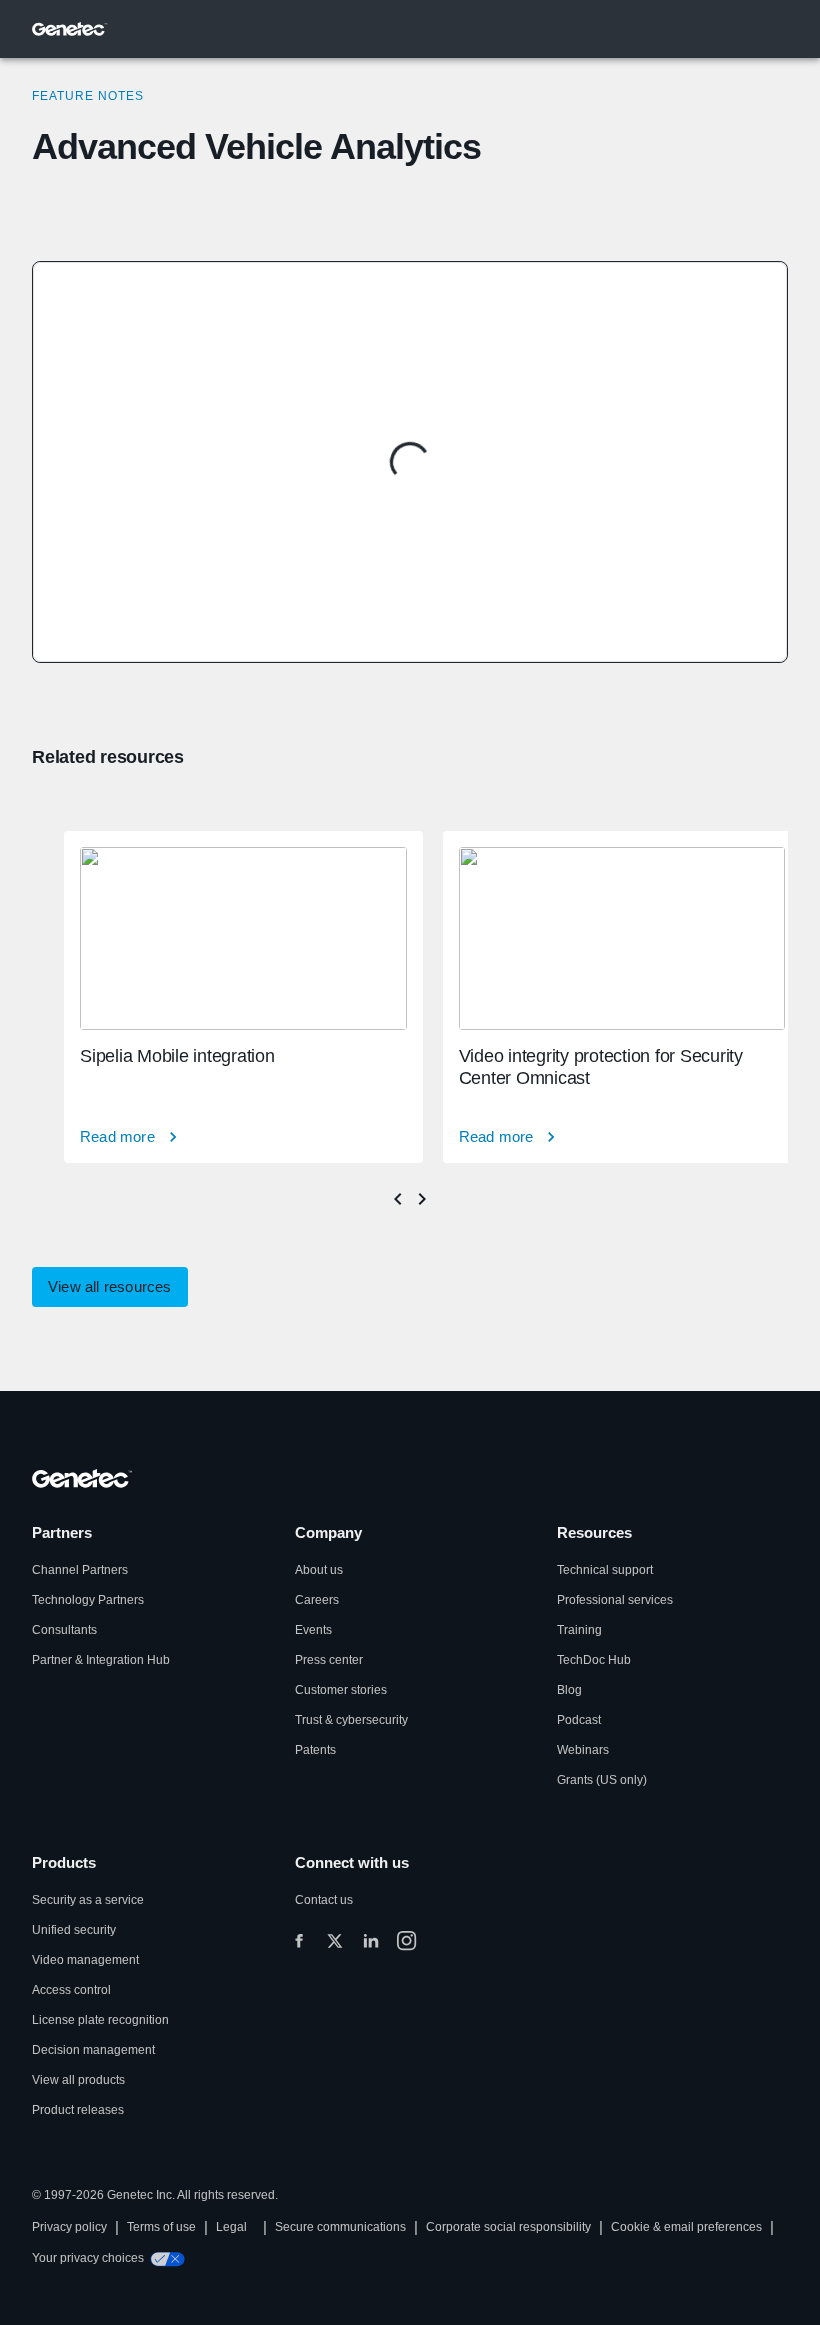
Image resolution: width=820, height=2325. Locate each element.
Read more (117, 1136)
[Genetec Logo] (70, 29)
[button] (110, 1287)
